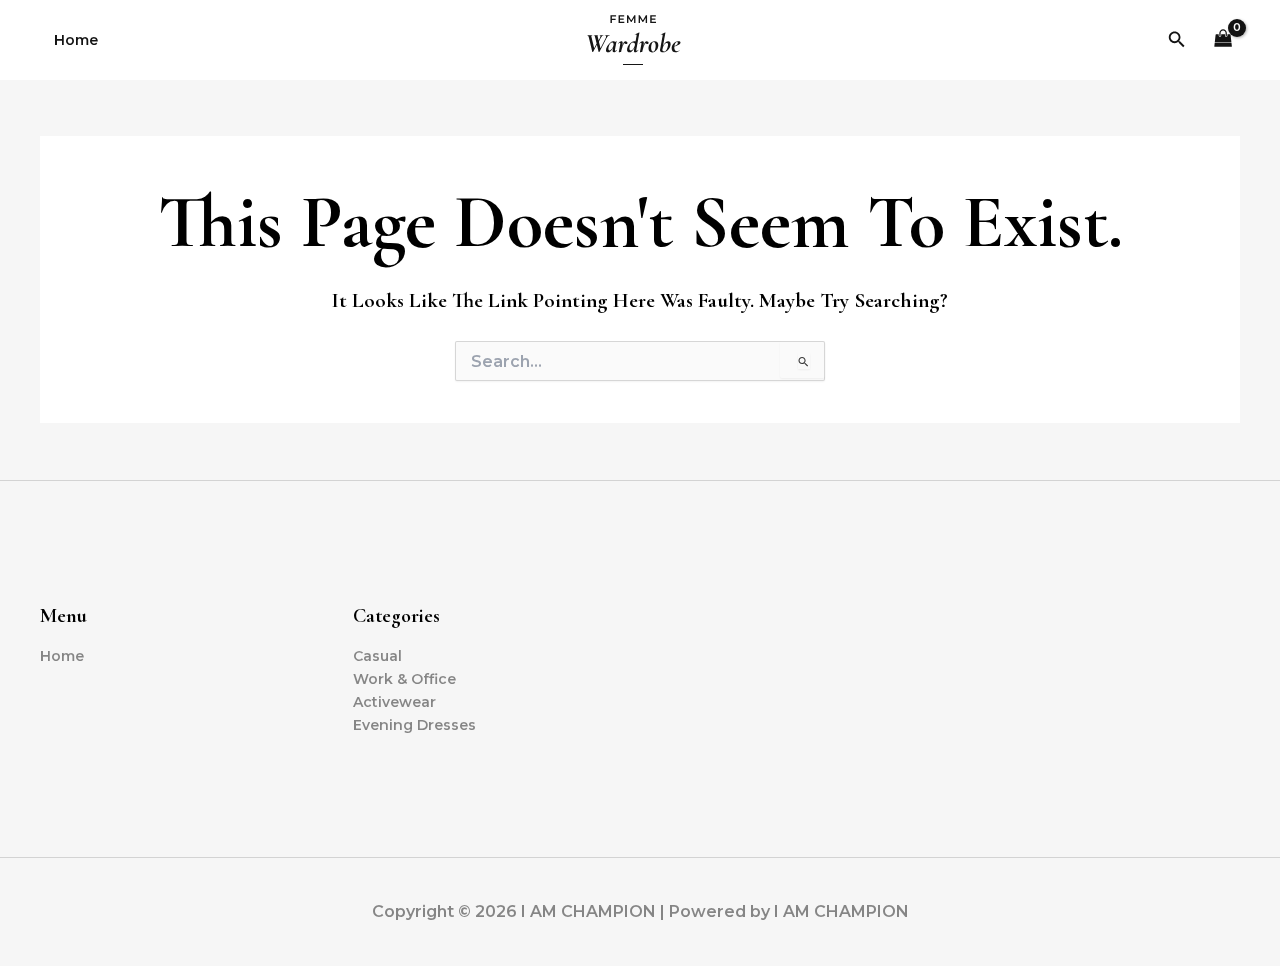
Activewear (394, 702)
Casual (377, 656)
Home (76, 40)
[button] (1177, 40)
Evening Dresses (414, 725)
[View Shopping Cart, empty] (1223, 40)
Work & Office (404, 679)
